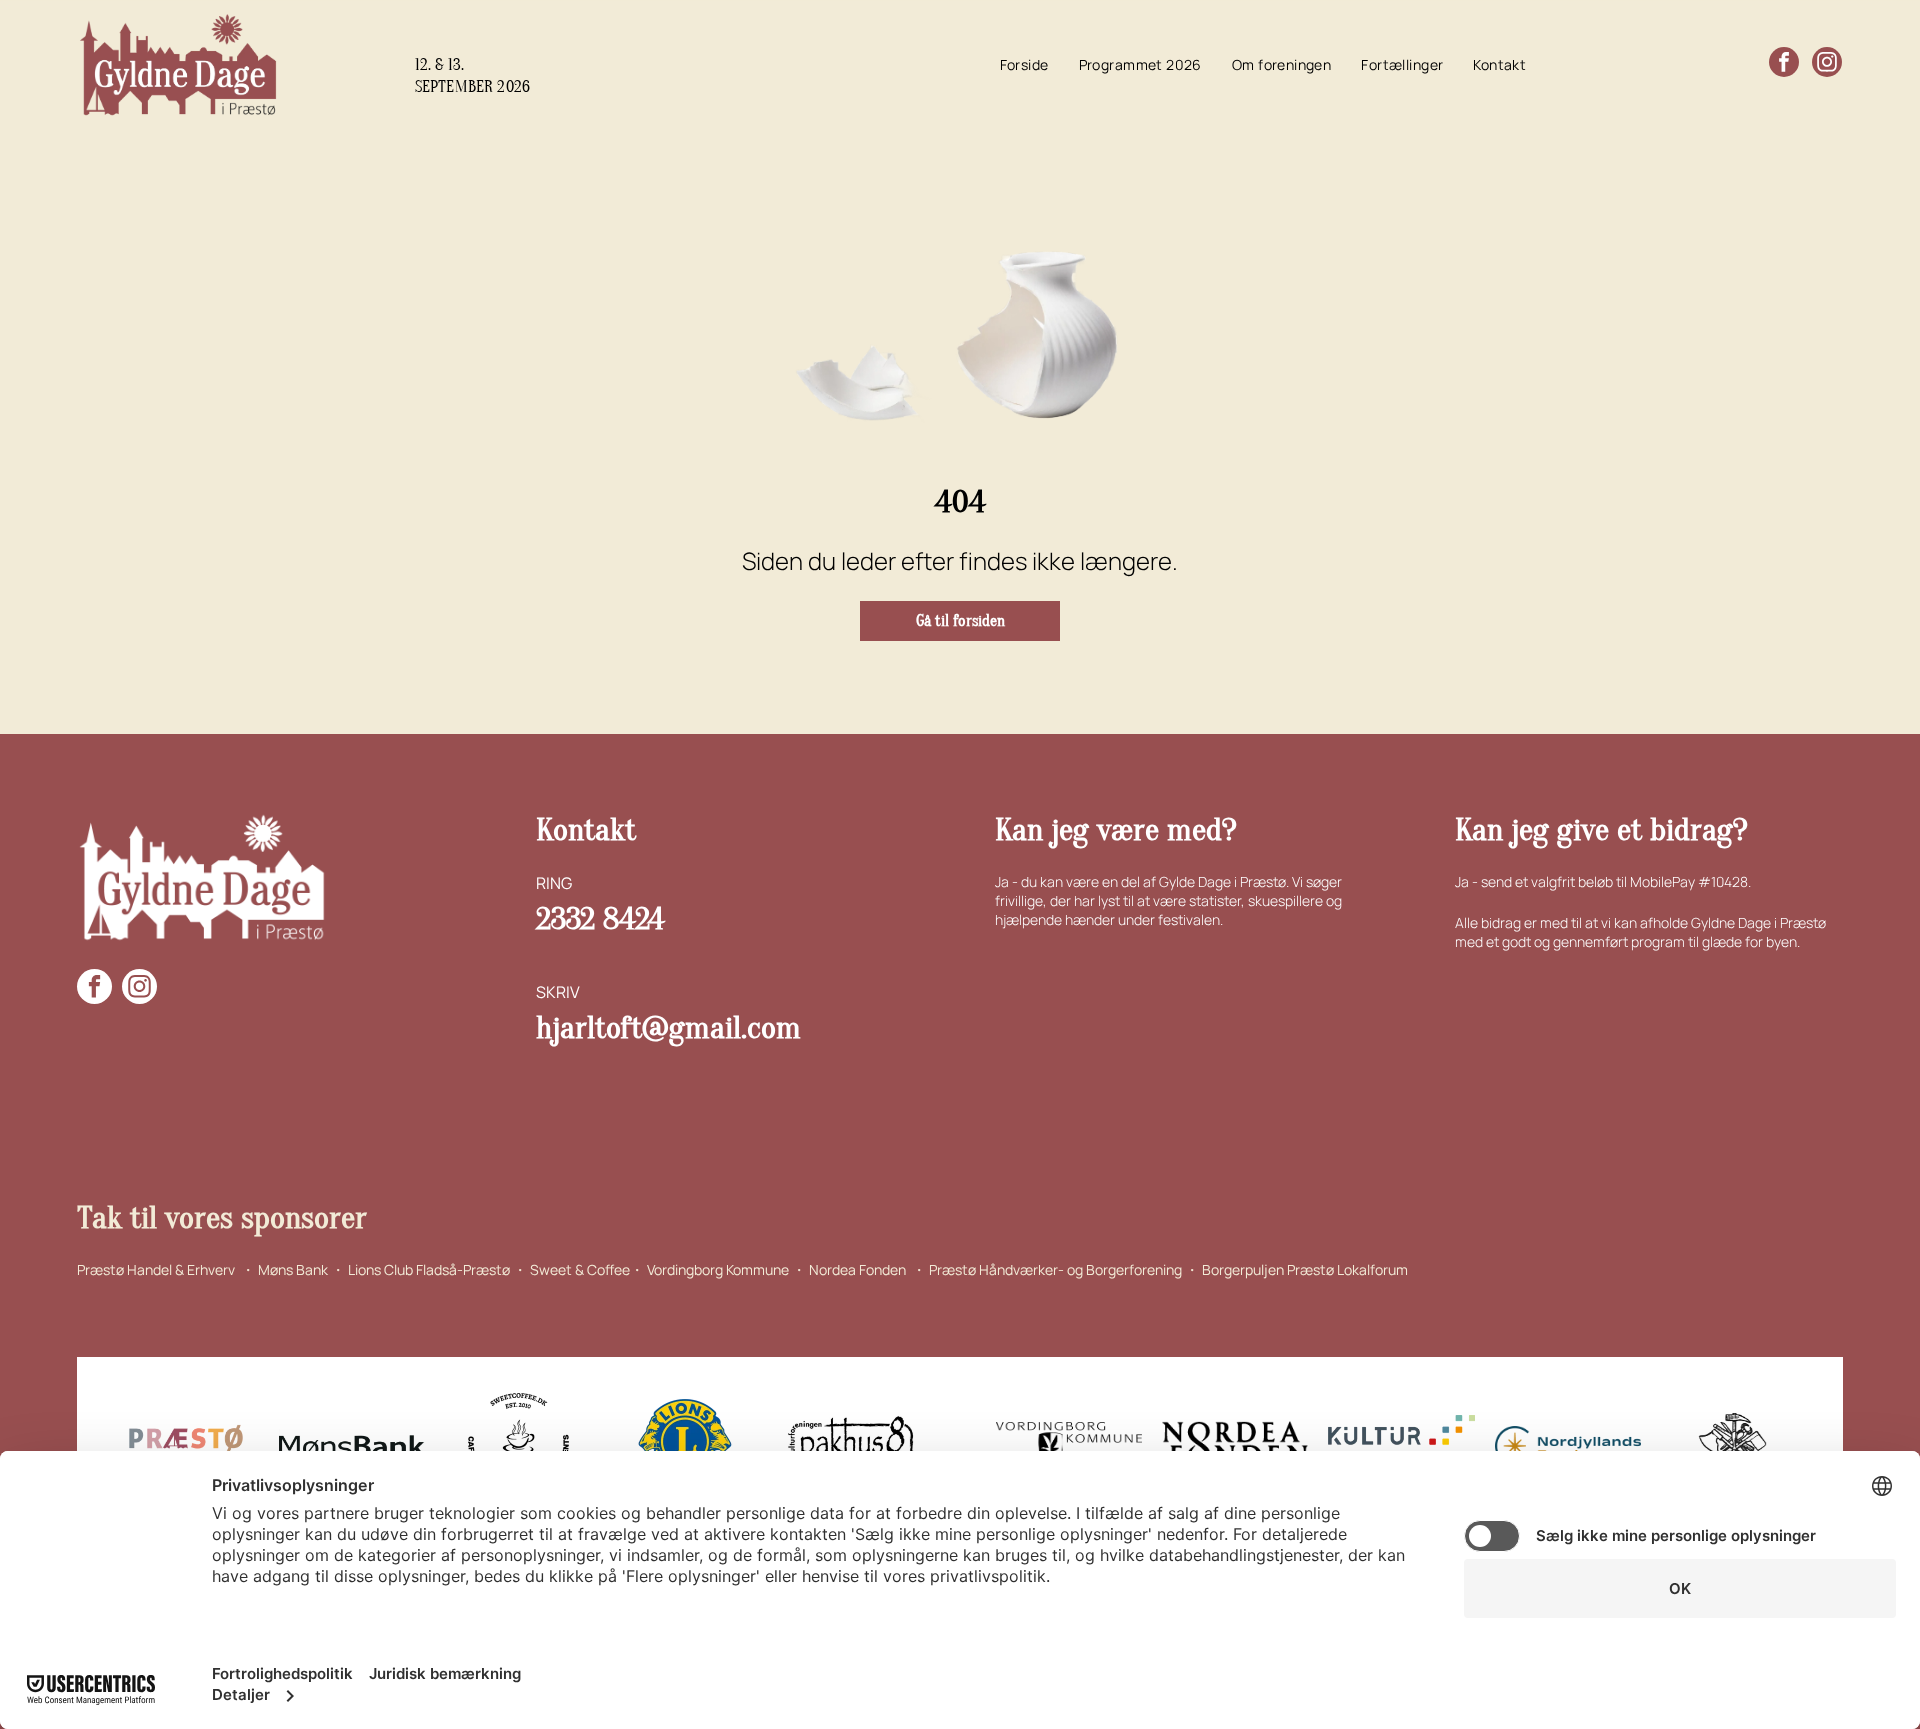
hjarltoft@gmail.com (668, 1027)
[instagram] (1827, 64)
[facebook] (1784, 64)
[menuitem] (1024, 65)
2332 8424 (600, 918)
